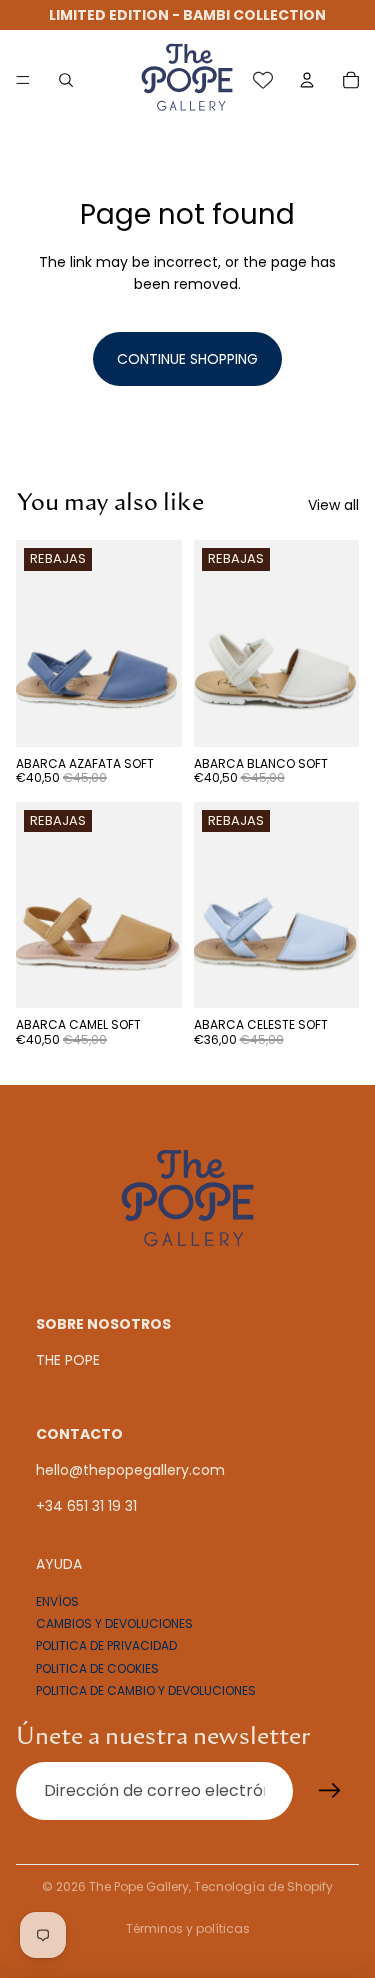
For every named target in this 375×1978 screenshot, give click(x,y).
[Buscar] (66, 80)
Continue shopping (187, 359)
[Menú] (23, 80)
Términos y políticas (188, 1928)
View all (333, 505)
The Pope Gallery (139, 1886)
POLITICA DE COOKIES (97, 1668)
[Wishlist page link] (263, 80)
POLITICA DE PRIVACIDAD (106, 1645)
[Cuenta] (307, 80)
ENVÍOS (57, 1600)
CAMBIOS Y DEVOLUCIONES (114, 1623)
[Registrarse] (330, 1791)
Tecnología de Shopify (263, 1886)
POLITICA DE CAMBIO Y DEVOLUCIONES (146, 1690)
